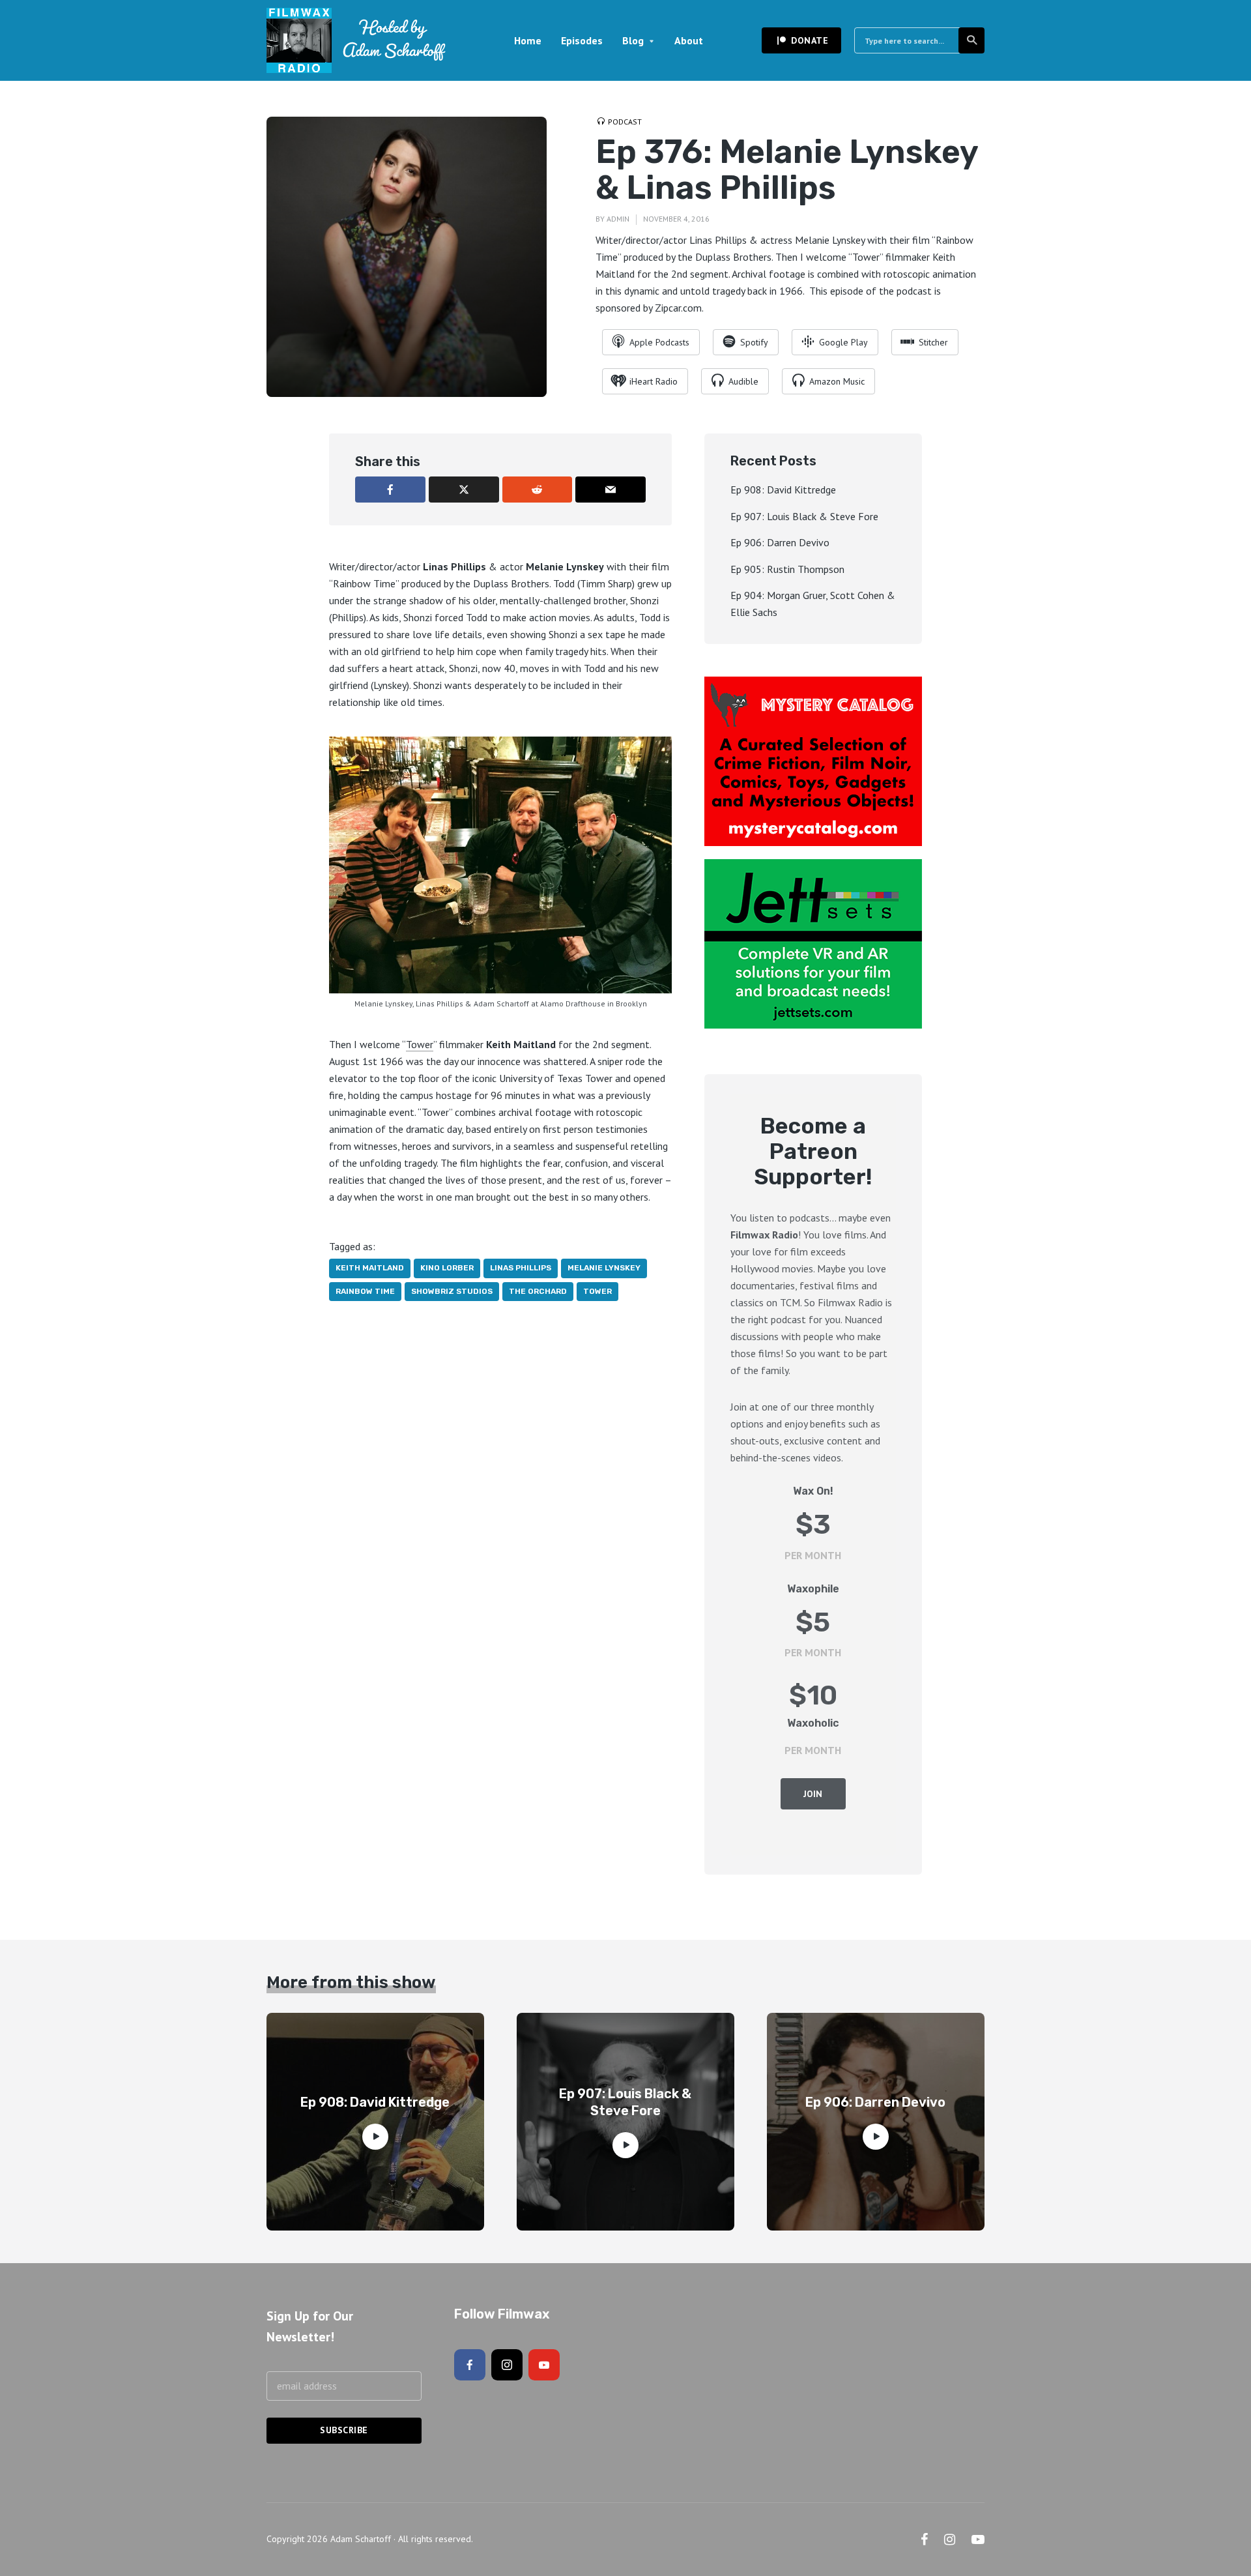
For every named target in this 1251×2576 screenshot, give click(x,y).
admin (618, 219)
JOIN (813, 1794)
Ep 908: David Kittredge (783, 490)
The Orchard (538, 1291)
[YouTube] (544, 2365)
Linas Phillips (521, 1268)
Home (528, 40)
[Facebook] (470, 2365)
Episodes (582, 40)
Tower (420, 1044)
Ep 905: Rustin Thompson (787, 569)
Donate (810, 40)
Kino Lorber (447, 1268)
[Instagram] (507, 2365)
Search (971, 40)
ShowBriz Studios (452, 1291)
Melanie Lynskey (604, 1268)
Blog (633, 40)
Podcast (625, 122)
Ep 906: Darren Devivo (780, 542)
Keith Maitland (370, 1268)
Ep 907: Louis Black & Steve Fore (804, 516)
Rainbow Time (365, 1291)
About (689, 40)
